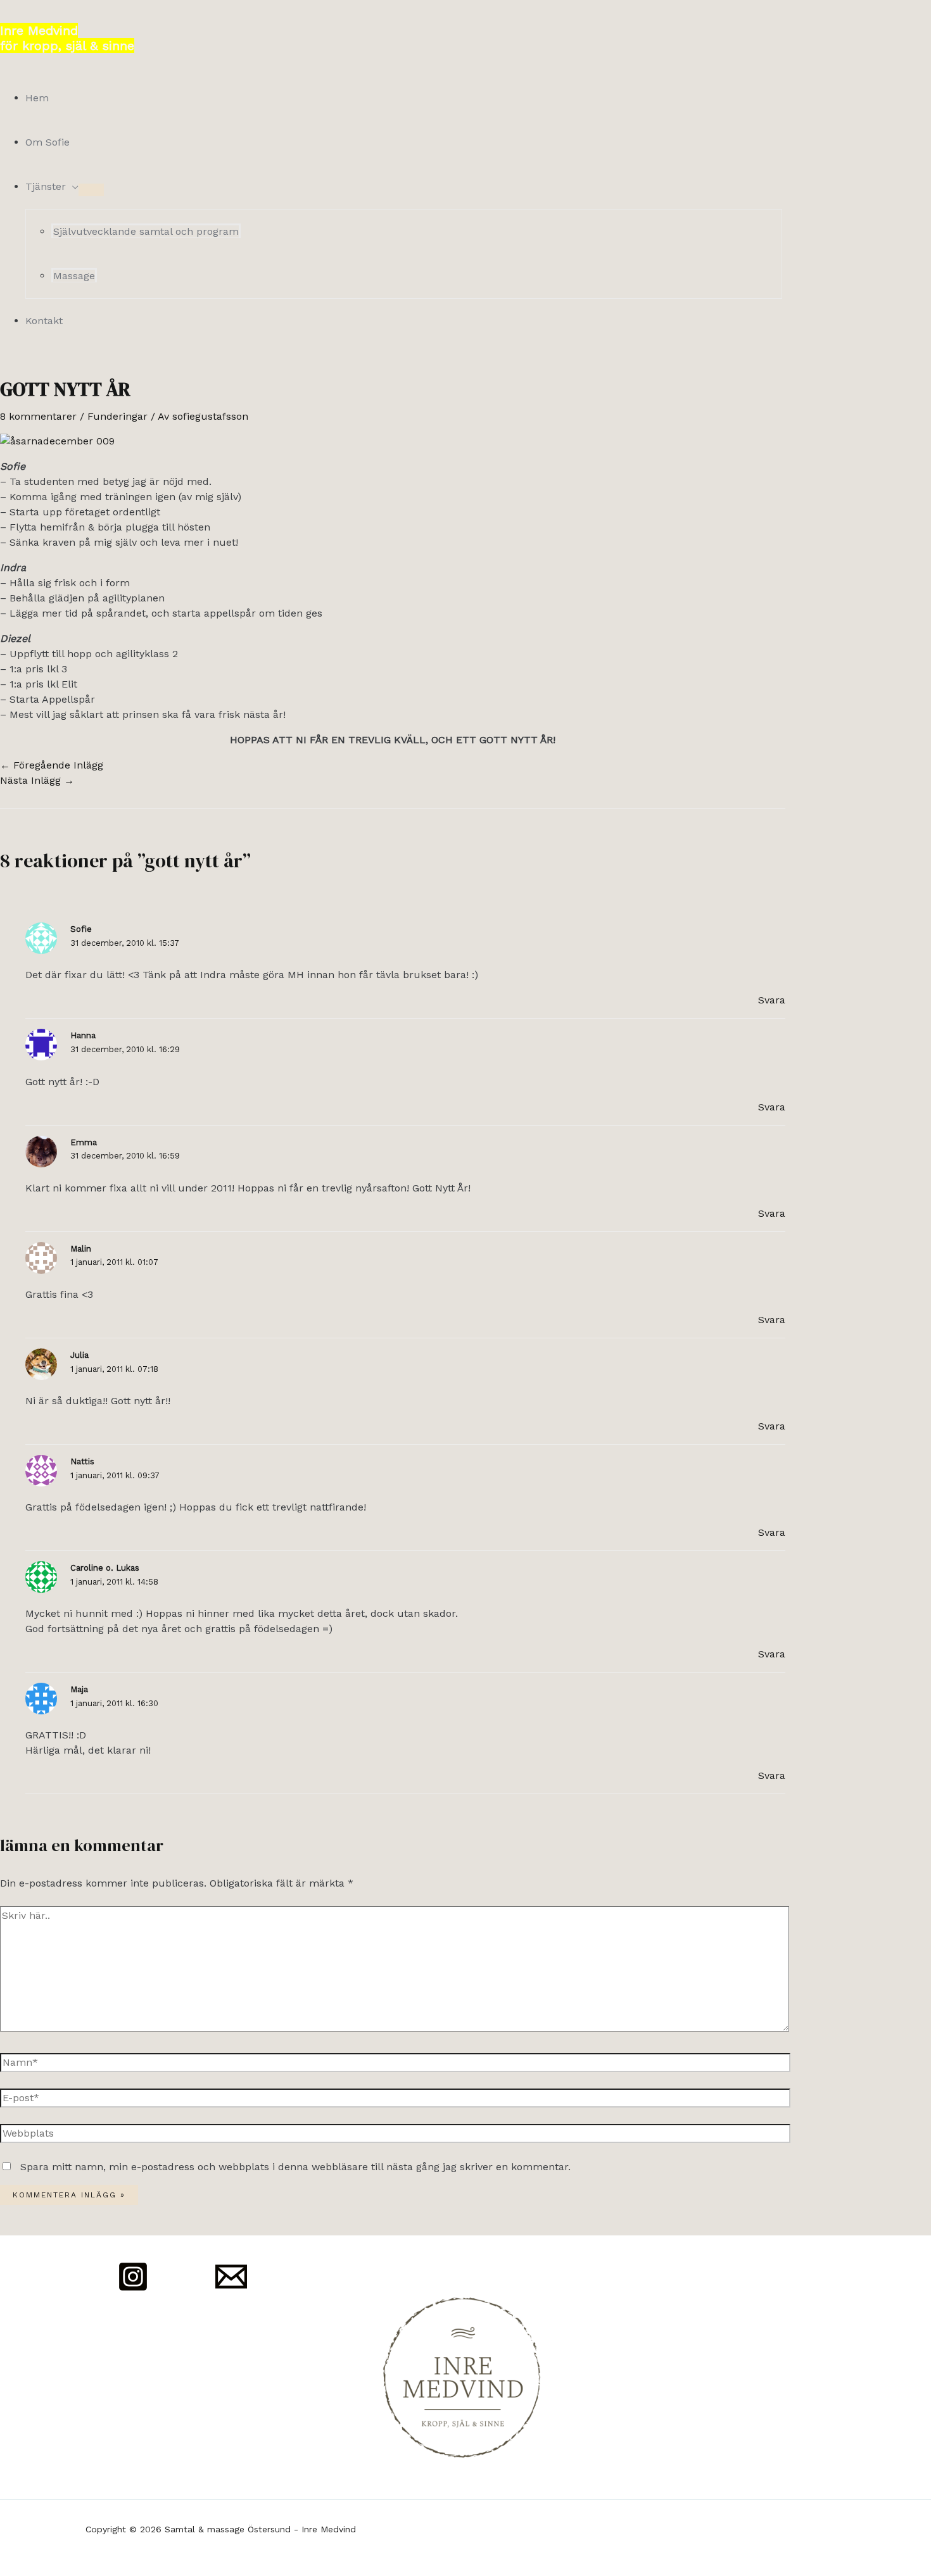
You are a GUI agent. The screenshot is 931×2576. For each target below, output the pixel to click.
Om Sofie (47, 142)
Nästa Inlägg (37, 780)
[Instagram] (133, 2289)
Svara (772, 1000)
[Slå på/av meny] (91, 190)
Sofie (81, 929)
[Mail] (231, 2289)
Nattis (82, 1461)
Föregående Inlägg (52, 765)
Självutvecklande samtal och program (146, 231)
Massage (74, 276)
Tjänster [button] (46, 186)
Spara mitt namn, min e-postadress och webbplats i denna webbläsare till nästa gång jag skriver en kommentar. (295, 2167)
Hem (37, 98)
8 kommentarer (38, 416)
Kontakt (44, 321)
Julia (79, 1355)
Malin (81, 1249)
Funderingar (117, 416)
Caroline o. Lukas (105, 1568)
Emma (84, 1142)
